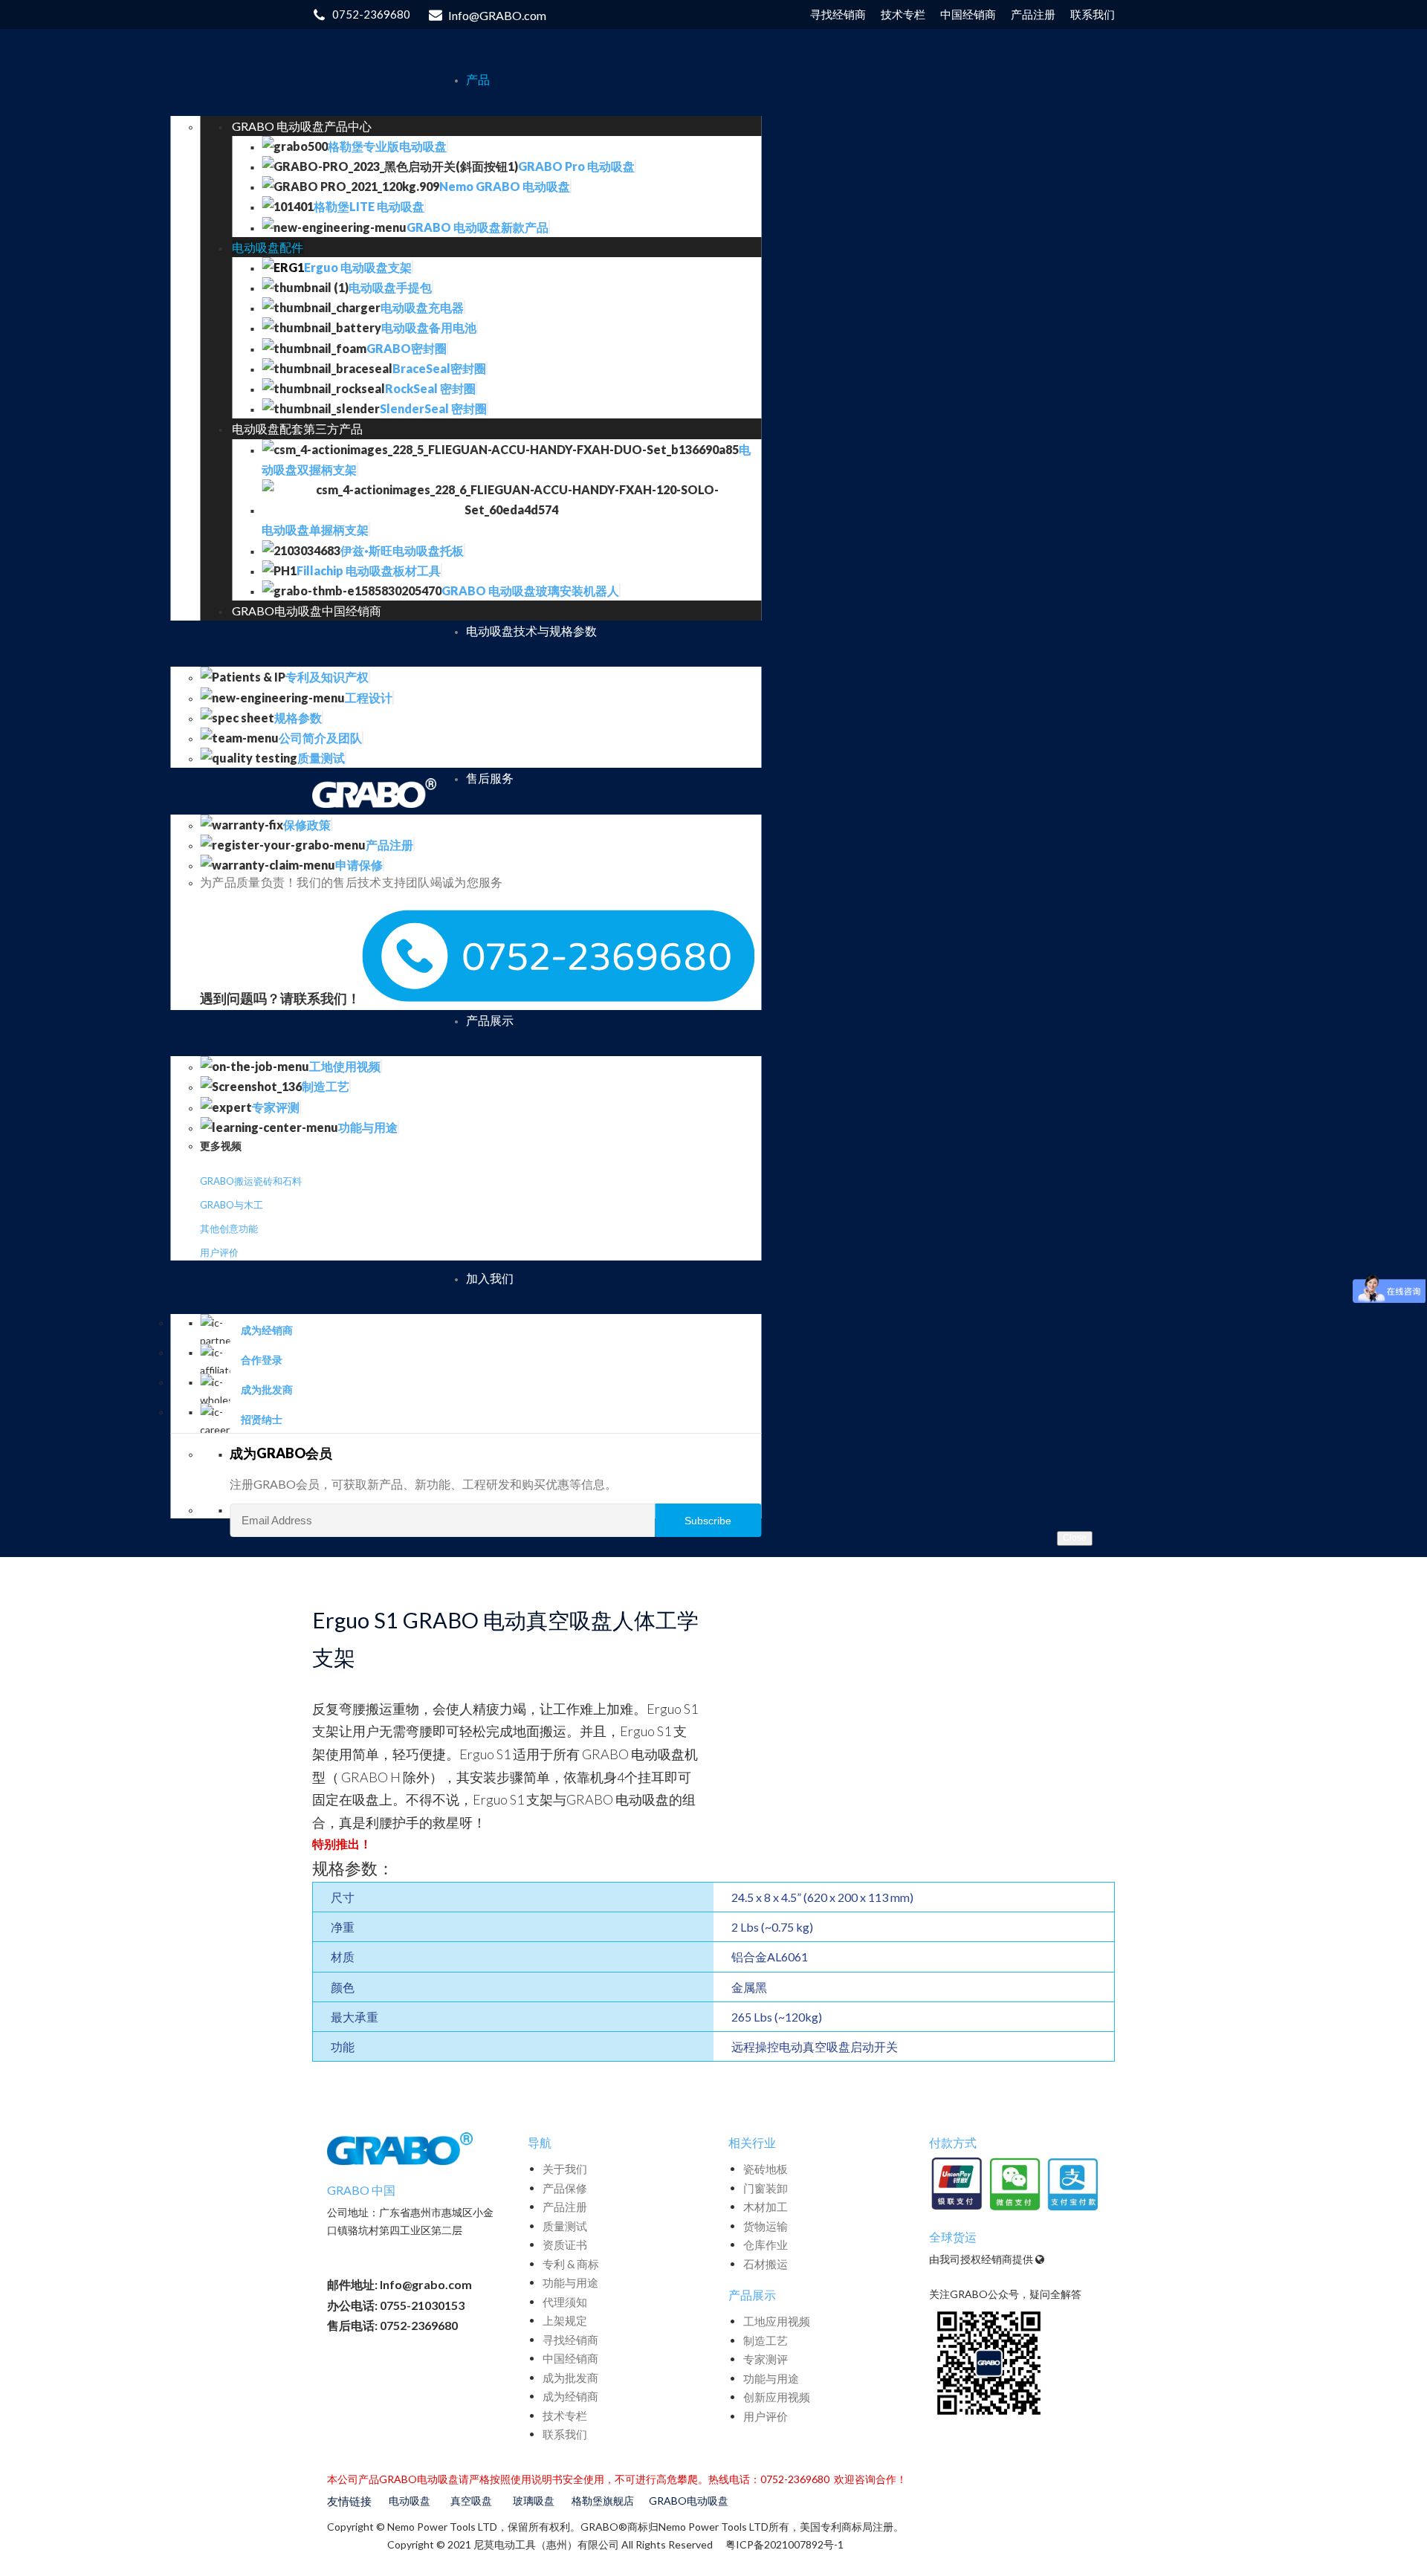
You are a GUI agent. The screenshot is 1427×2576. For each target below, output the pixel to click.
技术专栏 (565, 2415)
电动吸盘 (410, 2501)
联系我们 (565, 2434)
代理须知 (565, 2302)
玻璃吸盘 (534, 2501)
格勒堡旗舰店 (603, 2501)
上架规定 (565, 2320)
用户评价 (219, 1252)
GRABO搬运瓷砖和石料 (251, 1181)
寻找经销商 (570, 2340)
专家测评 (766, 2359)
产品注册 (565, 2207)
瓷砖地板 (766, 2169)
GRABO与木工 (232, 1205)
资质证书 (565, 2245)
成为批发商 (570, 2378)
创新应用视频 (777, 2397)
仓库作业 (766, 2245)
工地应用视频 (777, 2321)
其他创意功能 (229, 1229)
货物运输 (766, 2226)
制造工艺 (766, 2340)
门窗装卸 (766, 2188)
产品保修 (565, 2188)
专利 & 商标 (571, 2264)
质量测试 (565, 2226)
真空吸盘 (471, 2501)
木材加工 (766, 2207)
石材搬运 (766, 2264)
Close (1075, 1538)
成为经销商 (570, 2396)
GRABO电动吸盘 (689, 2501)
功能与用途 (570, 2282)
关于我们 (565, 2169)
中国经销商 (570, 2358)
